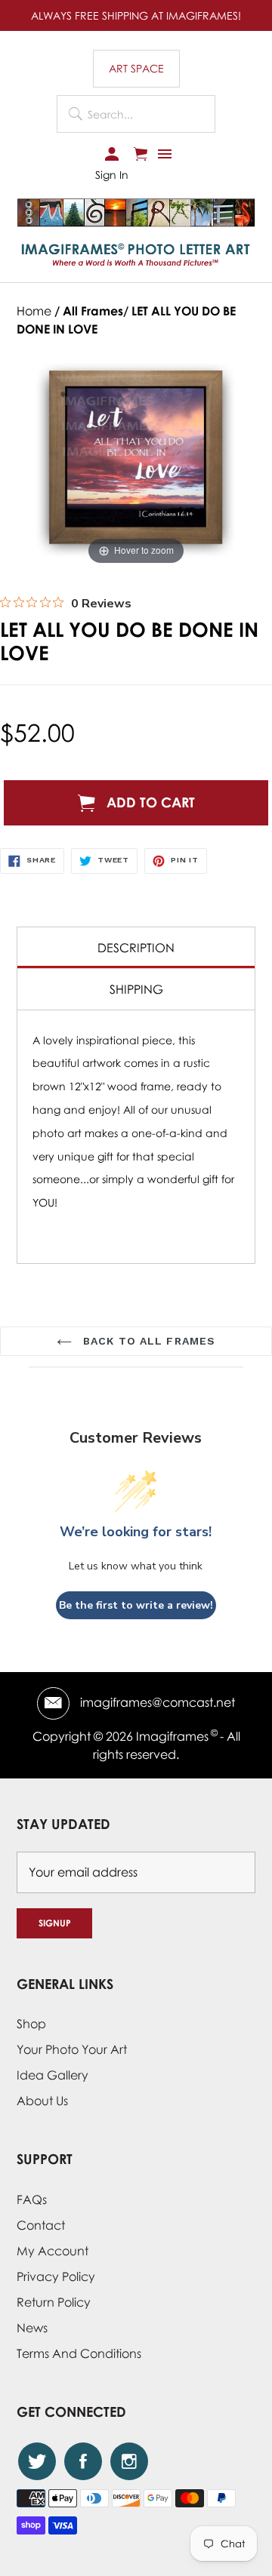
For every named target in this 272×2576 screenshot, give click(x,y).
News (32, 2328)
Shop (31, 2024)
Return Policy (54, 2302)
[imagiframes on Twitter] (37, 2461)
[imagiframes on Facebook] (83, 2461)
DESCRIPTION (136, 948)
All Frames (93, 311)
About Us (42, 2101)
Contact (41, 2225)
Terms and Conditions (79, 2353)
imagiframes (172, 1736)
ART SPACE (136, 68)
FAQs (32, 2199)
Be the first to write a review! (136, 1605)
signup (55, 1923)
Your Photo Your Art (72, 2049)
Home (34, 311)
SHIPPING (136, 989)
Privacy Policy (56, 2276)
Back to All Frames (147, 1341)
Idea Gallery (53, 2075)
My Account (53, 2251)
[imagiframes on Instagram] (129, 2461)
